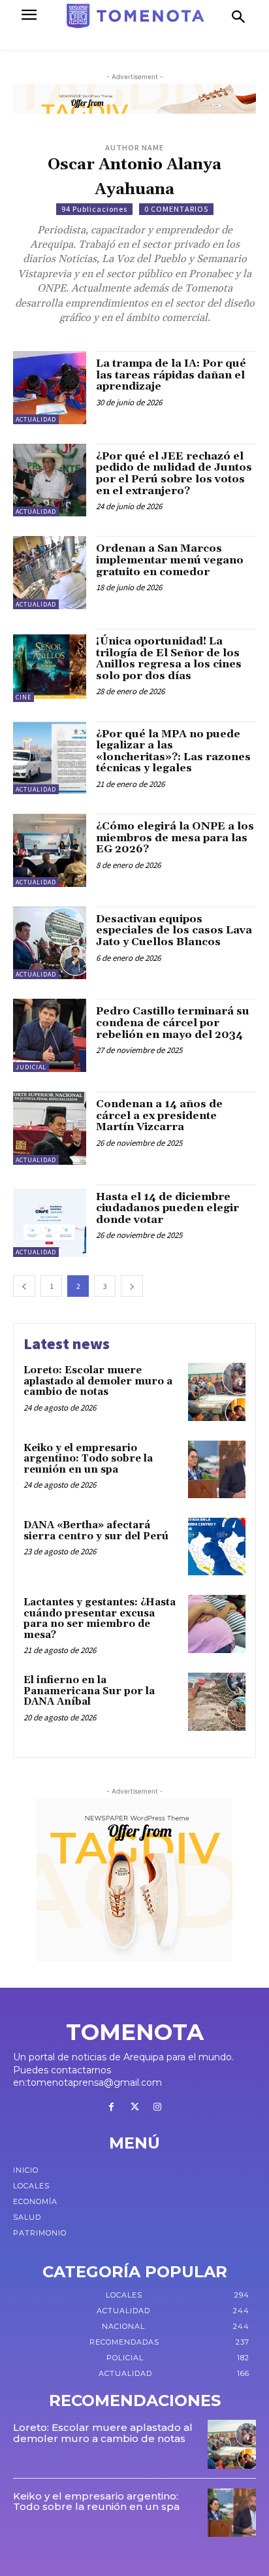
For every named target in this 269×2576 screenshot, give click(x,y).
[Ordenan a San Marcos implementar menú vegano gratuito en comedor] (50, 573)
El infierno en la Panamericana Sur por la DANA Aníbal (89, 1691)
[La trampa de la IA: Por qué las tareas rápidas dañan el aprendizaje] (50, 388)
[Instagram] (158, 2108)
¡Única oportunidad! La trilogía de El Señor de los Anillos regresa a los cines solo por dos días (169, 659)
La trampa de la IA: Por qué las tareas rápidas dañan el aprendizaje (171, 375)
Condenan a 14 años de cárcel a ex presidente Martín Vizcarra (159, 1115)
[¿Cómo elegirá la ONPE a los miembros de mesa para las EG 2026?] (50, 850)
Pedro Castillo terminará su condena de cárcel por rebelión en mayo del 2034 (173, 1023)
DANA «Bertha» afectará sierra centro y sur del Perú (96, 1531)
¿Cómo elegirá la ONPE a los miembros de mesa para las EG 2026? (175, 838)
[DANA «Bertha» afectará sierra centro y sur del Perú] (217, 1547)
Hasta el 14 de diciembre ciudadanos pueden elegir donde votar (167, 1208)
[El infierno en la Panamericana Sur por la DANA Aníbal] (217, 1701)
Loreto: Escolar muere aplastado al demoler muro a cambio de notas (98, 1381)
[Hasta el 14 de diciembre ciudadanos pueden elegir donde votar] (50, 1221)
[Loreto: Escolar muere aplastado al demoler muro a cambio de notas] (217, 1392)
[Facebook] (111, 2108)
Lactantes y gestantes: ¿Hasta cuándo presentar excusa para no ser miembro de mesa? (100, 1619)
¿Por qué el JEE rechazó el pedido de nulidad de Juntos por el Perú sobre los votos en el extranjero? (174, 474)
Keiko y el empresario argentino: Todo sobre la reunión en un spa (88, 1459)
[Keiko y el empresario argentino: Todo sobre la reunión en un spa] (217, 1469)
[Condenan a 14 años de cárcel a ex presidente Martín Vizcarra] (50, 1128)
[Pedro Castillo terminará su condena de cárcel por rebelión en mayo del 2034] (50, 1035)
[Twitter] (134, 2108)
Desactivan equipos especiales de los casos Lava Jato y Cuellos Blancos (174, 930)
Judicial (31, 1067)
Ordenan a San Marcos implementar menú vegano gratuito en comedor (170, 560)
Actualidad (36, 419)
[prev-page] (24, 1286)
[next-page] (132, 1286)
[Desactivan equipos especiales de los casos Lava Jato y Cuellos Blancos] (50, 943)
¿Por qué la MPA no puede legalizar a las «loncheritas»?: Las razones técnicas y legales (173, 751)
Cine (24, 697)
